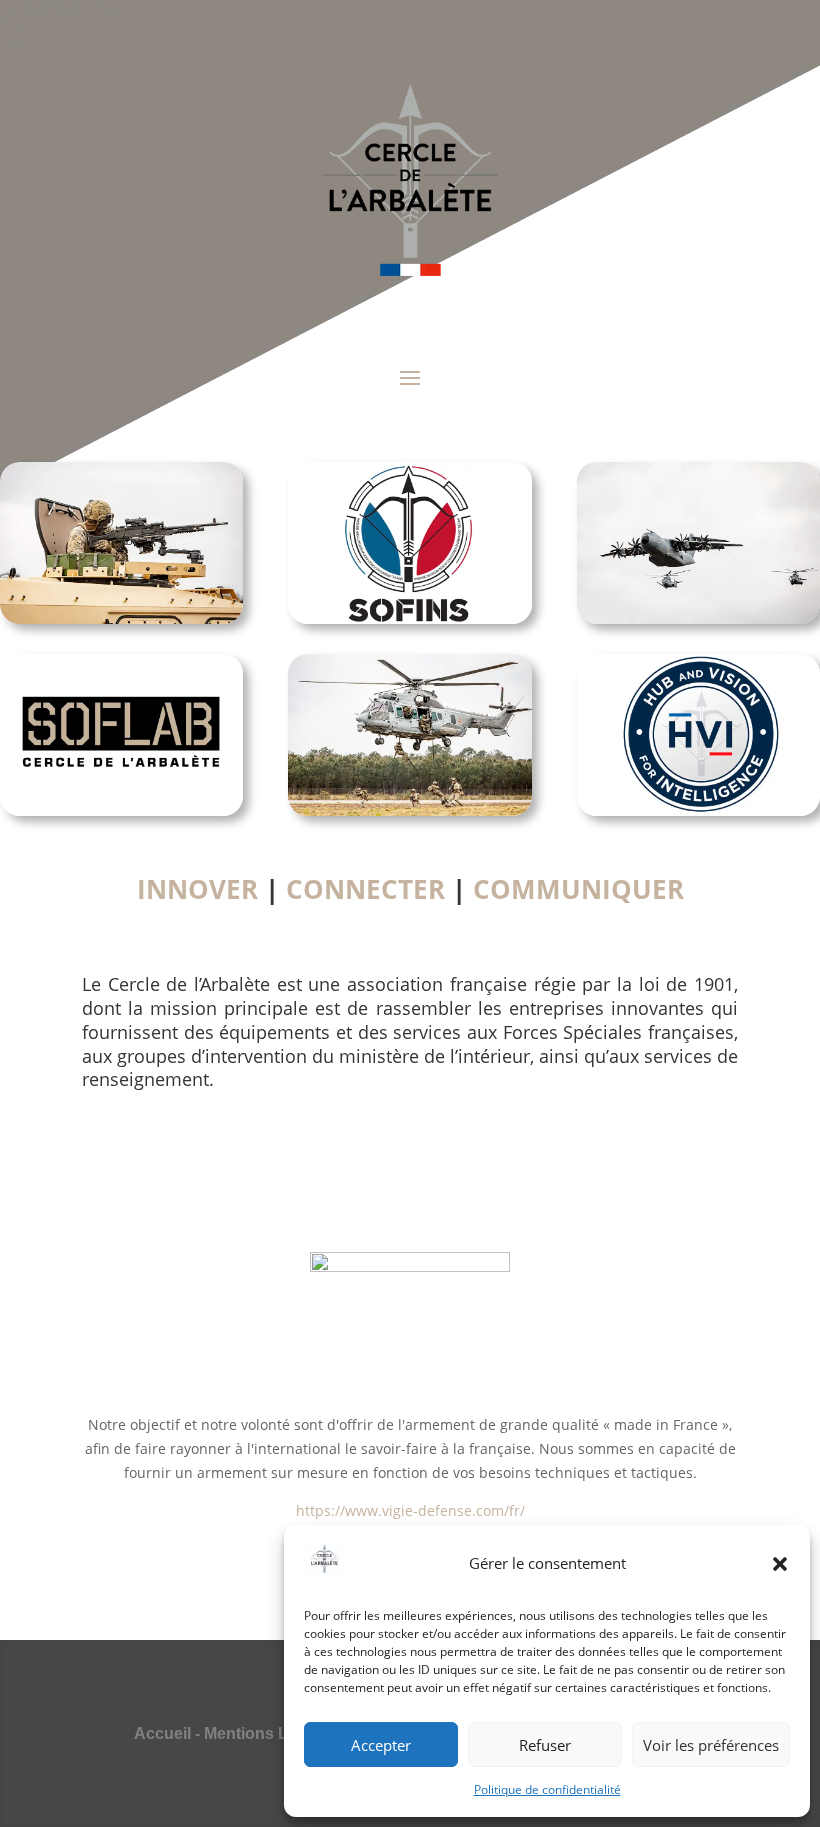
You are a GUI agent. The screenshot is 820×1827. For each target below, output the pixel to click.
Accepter (381, 1745)
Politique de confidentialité (547, 1789)
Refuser (545, 1745)
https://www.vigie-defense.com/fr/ (410, 1510)
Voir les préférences (711, 1745)
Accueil (162, 1733)
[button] (780, 1564)
